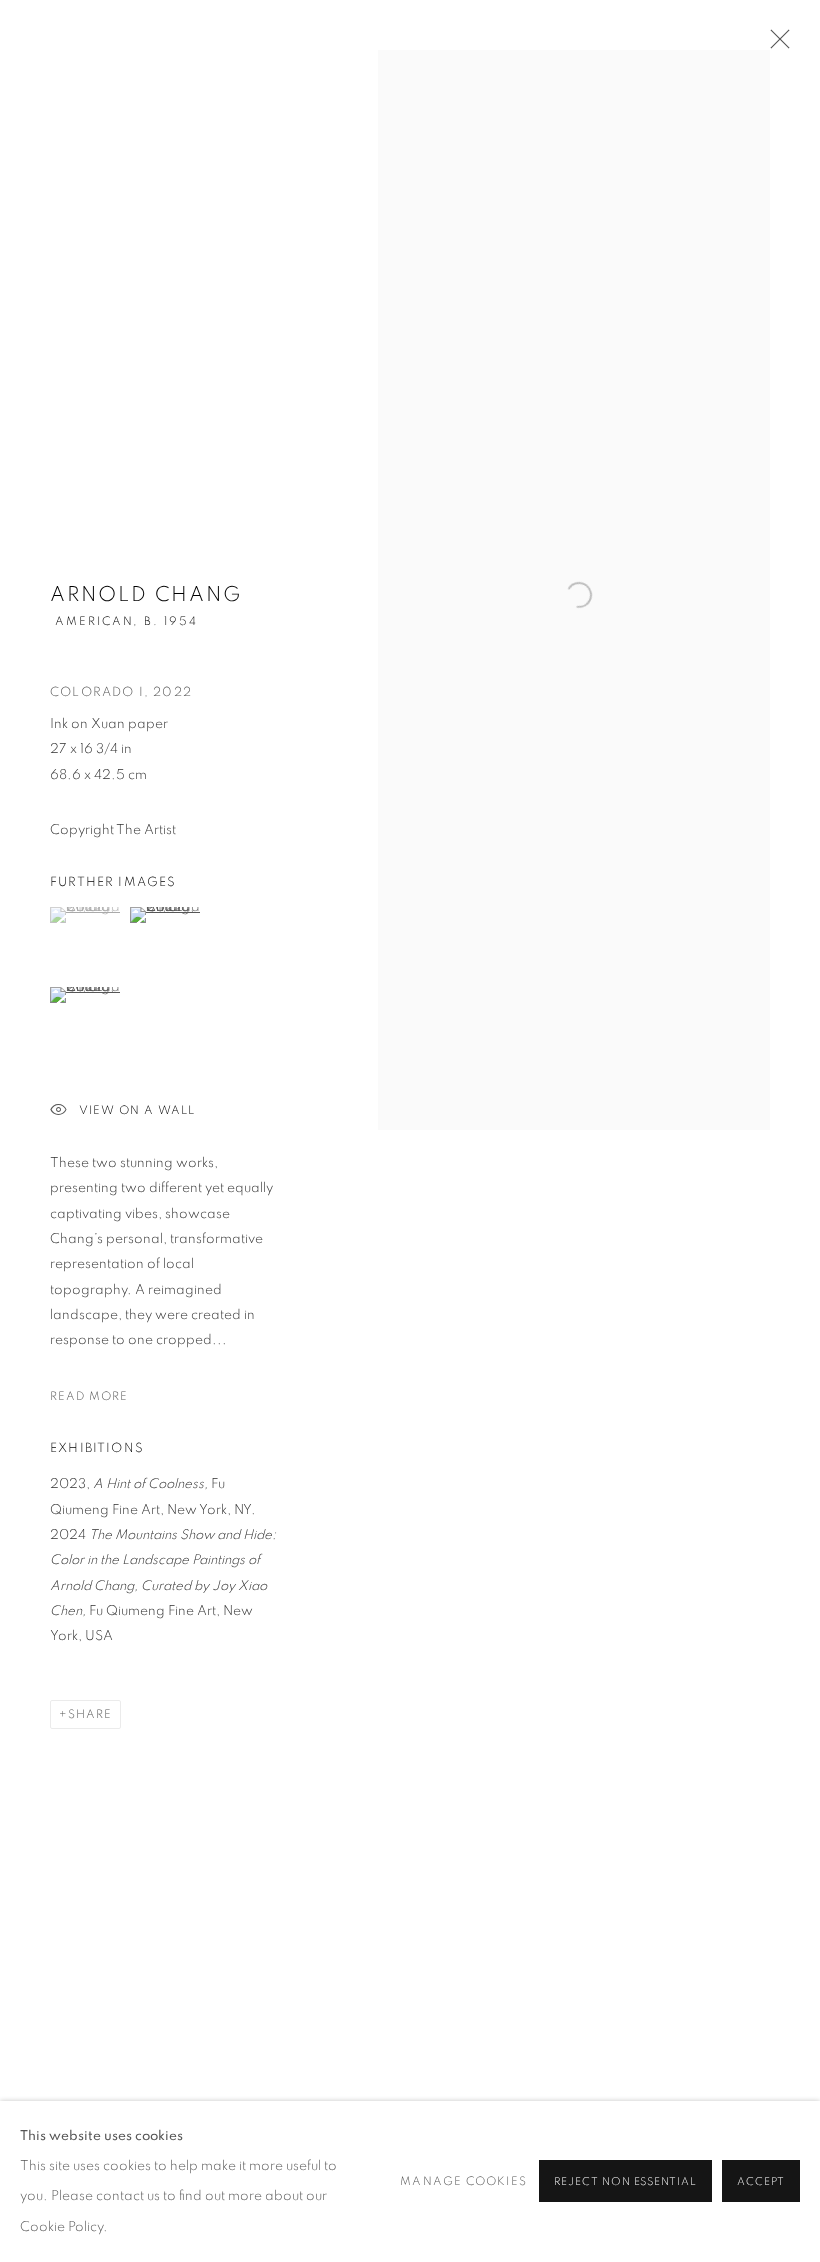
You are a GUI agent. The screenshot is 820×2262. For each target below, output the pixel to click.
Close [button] (775, 45)
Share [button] (90, 1714)
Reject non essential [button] (625, 2182)
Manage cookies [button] (463, 2181)
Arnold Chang (146, 594)
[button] (87, 915)
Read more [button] (89, 1396)
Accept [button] (761, 2182)
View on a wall (137, 1110)
